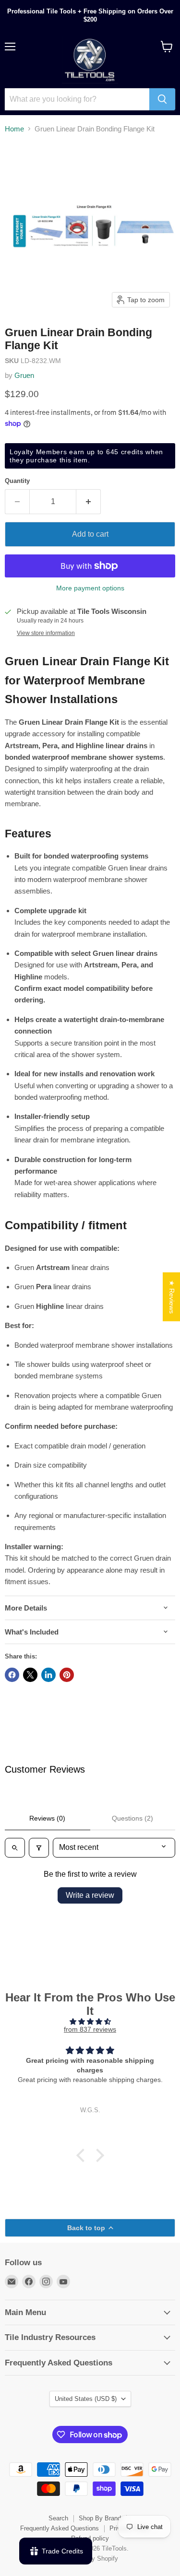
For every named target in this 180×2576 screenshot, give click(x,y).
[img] (90, 2022)
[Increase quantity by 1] (89, 502)
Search (58, 2518)
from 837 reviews (90, 2029)
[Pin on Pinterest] (67, 1675)
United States (86, 2399)
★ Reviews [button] (172, 1296)
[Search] (162, 99)
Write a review (90, 1895)
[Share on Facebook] (12, 1675)
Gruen (24, 375)
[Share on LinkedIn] (48, 1675)
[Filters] (39, 1847)
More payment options (90, 588)
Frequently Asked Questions (60, 2528)
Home (14, 129)
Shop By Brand (100, 2518)
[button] (83, 2155)
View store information (46, 633)
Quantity (17, 481)
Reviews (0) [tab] (47, 1818)
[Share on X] (30, 1675)
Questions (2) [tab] (132, 1818)
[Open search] (15, 1847)
